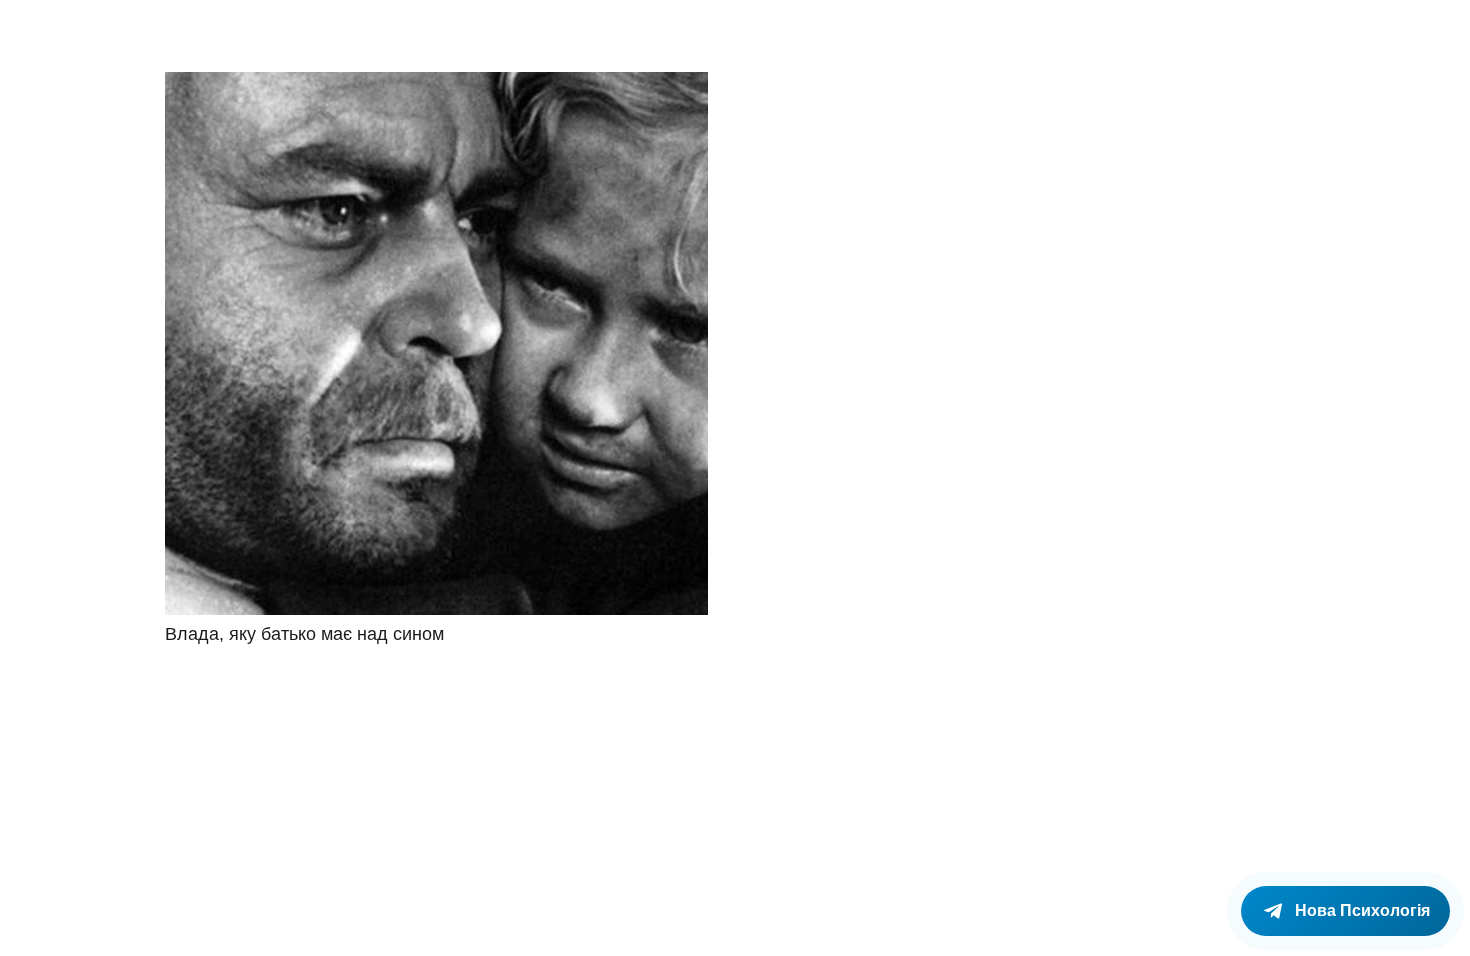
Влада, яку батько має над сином (304, 634)
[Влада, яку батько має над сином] (436, 343)
